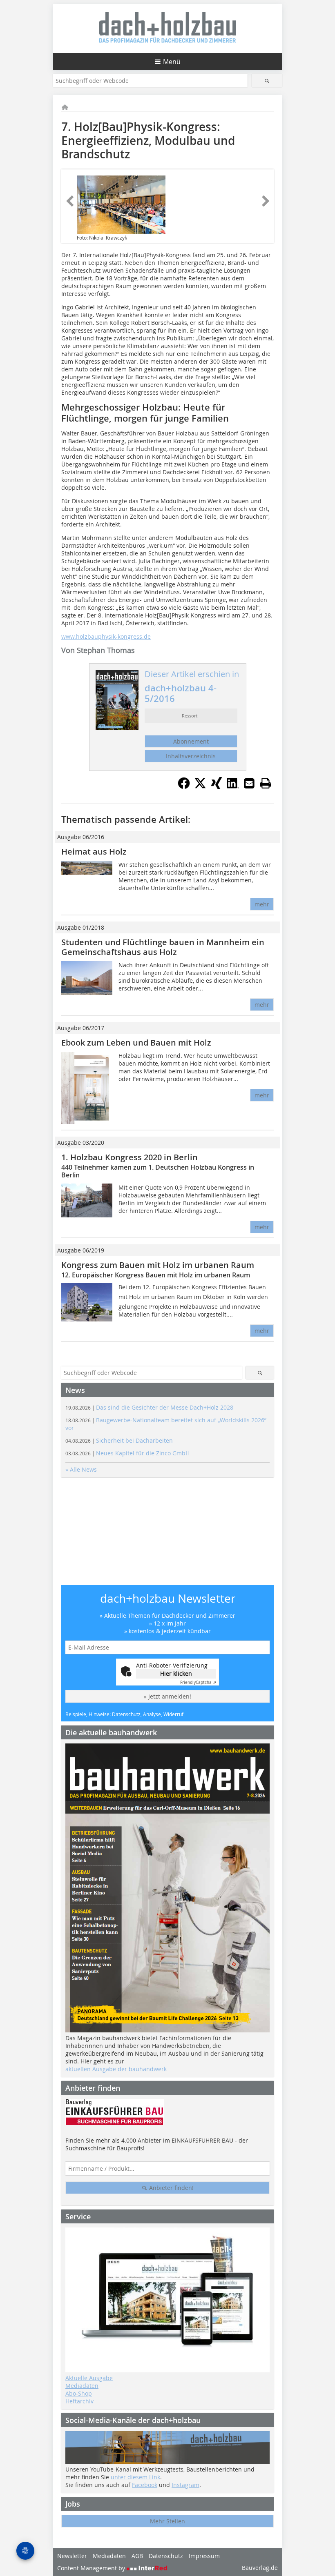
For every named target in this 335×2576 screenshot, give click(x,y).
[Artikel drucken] (266, 783)
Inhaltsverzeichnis (191, 756)
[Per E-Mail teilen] (249, 783)
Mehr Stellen (167, 2521)
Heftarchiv (79, 2401)
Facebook (145, 2485)
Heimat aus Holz (94, 852)
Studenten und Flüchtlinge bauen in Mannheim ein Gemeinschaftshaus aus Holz (163, 947)
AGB (137, 2556)
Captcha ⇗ (198, 1682)
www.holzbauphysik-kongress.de (106, 636)
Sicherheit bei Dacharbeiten (119, 1440)
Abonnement (191, 741)
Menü (172, 62)
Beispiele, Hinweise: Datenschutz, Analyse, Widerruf (124, 1714)
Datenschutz (166, 2556)
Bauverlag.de (260, 2568)
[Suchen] (267, 81)
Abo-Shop (79, 2393)
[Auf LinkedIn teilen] (233, 787)
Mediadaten (82, 2386)
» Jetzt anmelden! (167, 1696)
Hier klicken (176, 1673)
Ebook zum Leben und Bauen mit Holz (136, 1043)
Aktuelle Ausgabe (89, 2378)
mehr (262, 904)
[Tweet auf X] (200, 787)
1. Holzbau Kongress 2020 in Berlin (130, 1157)
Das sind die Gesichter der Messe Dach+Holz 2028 (149, 1407)
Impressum (204, 2556)
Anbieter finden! (171, 2188)
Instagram (185, 2485)
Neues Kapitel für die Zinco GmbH (127, 1453)
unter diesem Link (135, 2477)
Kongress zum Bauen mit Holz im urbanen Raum (158, 1265)
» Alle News (81, 1469)
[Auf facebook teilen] (184, 787)
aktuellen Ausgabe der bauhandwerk (116, 2069)
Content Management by (92, 2568)
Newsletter (72, 2556)
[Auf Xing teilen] (217, 787)
